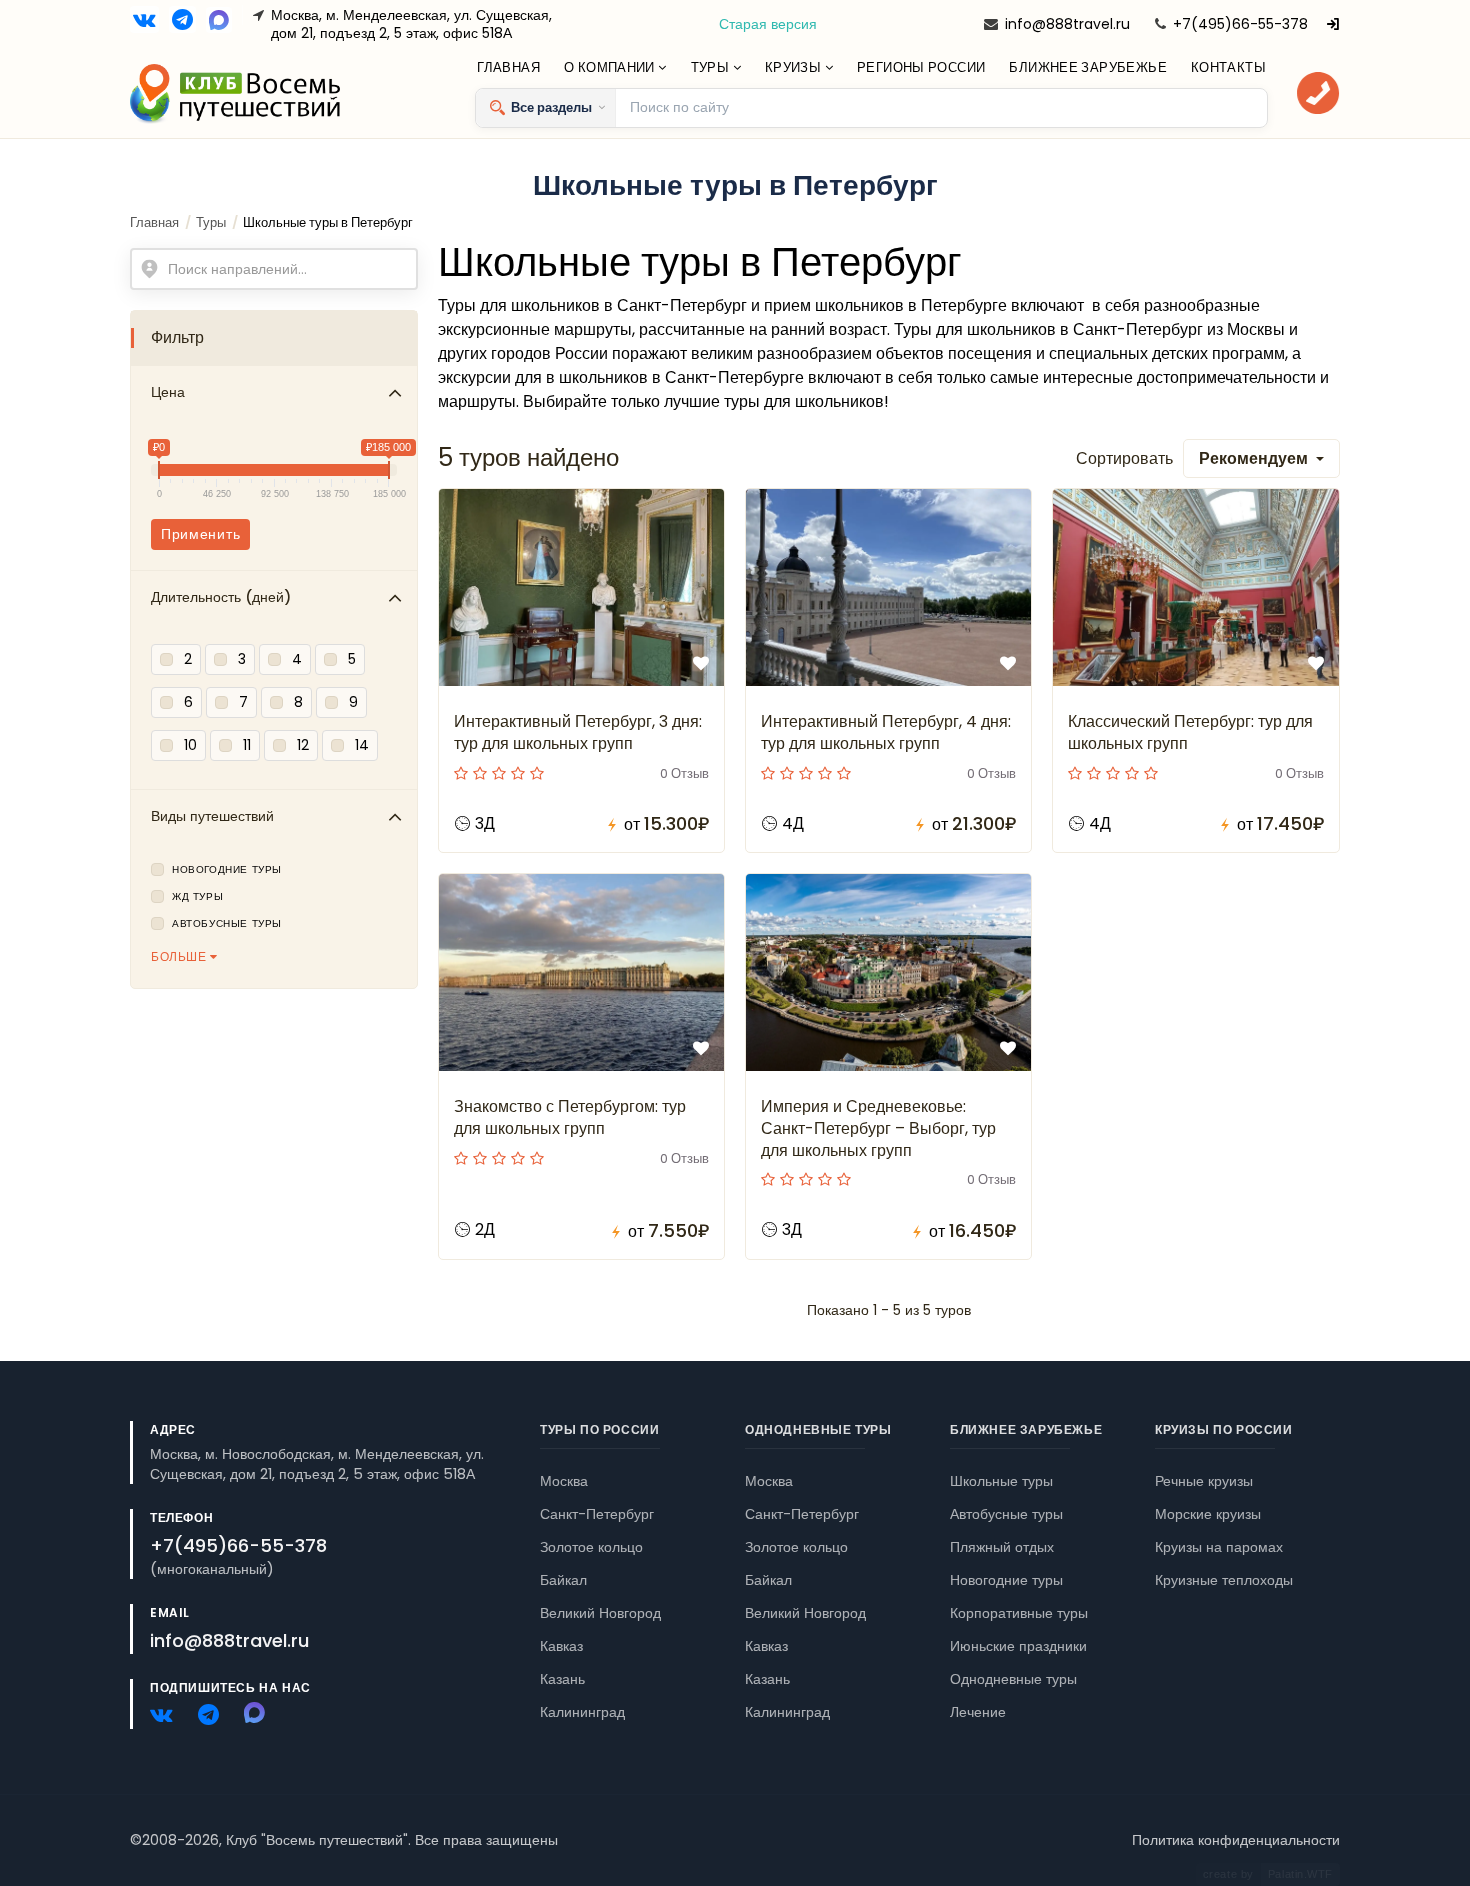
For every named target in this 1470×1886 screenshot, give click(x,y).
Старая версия (768, 24)
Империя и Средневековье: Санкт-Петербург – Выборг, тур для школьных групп (878, 1128)
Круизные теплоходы (1224, 1580)
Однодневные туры (818, 1429)
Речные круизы (1204, 1481)
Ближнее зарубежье (1088, 67)
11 (247, 745)
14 (362, 745)
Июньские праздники (1018, 1646)
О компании (611, 67)
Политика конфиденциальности (1236, 1840)
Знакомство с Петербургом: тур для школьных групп (570, 1117)
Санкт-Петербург (597, 1514)
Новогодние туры (227, 870)
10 (190, 745)
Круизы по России (1224, 1429)
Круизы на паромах (1219, 1547)
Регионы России (921, 67)
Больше (180, 956)
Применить (200, 534)
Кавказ (561, 1646)
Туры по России (599, 1429)
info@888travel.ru (1067, 24)
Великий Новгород (600, 1613)
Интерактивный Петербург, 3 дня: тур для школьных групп (578, 732)
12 (303, 745)
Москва (564, 1481)
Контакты (1228, 67)
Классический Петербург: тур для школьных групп (1190, 732)
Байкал (563, 1580)
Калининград (582, 1712)
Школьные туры (1001, 1481)
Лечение (978, 1712)
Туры (712, 67)
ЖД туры (197, 897)
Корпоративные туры (1019, 1613)
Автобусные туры (227, 924)
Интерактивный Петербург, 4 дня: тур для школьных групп (886, 732)
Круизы (795, 67)
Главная (508, 67)
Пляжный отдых (1002, 1547)
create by (1268, 1874)
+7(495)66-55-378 (1240, 24)
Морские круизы (1208, 1514)
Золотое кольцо (591, 1547)
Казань (562, 1679)
